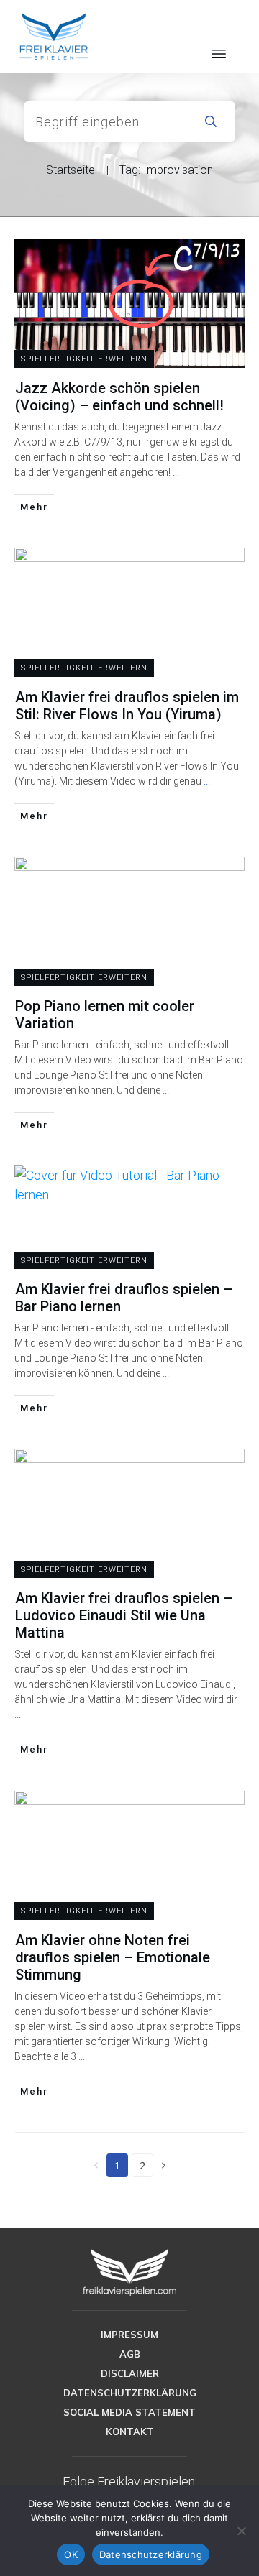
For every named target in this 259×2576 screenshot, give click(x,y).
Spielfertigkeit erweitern (84, 359)
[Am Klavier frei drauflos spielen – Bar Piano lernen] (129, 1185)
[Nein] (241, 2531)
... (176, 472)
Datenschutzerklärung (151, 2554)
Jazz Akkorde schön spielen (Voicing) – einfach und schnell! (119, 397)
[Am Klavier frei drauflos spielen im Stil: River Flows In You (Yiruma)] (129, 612)
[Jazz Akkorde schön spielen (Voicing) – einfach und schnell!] (129, 303)
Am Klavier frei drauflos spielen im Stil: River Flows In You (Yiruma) (127, 706)
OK (71, 2554)
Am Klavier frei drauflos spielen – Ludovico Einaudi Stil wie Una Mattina (124, 1615)
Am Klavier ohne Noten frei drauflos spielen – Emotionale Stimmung (113, 1957)
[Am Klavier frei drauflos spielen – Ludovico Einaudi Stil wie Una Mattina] (129, 1513)
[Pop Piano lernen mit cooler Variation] (129, 921)
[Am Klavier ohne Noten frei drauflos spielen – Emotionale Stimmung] (129, 1855)
